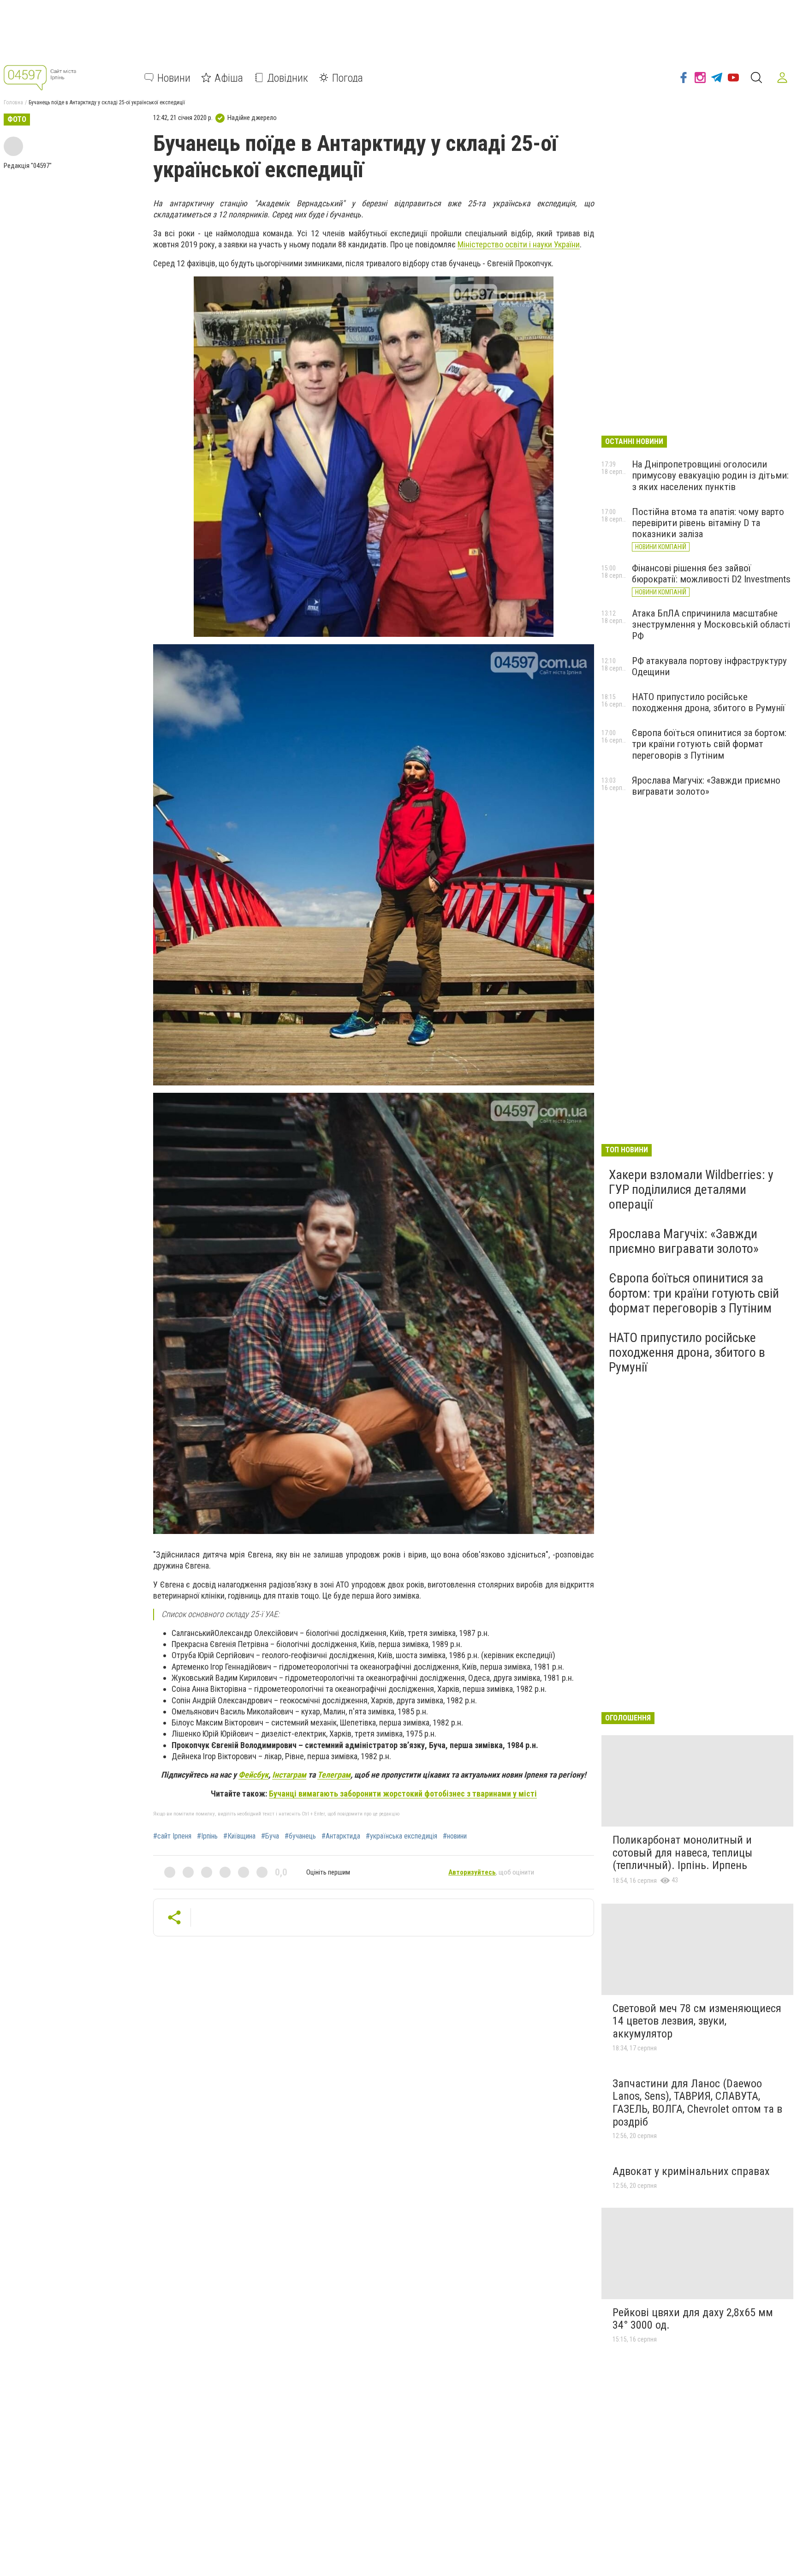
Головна (13, 102)
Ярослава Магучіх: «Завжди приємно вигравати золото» (706, 786)
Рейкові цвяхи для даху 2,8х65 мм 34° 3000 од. (693, 2319)
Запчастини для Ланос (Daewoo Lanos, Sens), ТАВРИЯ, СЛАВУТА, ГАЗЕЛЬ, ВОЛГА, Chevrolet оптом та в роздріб (697, 2103)
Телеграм (334, 1775)
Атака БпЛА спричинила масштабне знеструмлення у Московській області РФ (711, 624)
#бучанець (300, 1836)
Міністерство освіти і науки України (519, 244)
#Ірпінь (207, 1836)
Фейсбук (253, 1775)
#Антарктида (341, 1836)
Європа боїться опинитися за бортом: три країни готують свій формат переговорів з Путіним (709, 744)
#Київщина (239, 1836)
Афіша (229, 78)
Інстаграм (289, 1775)
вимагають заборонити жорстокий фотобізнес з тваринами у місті (403, 1794)
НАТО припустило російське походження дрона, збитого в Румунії (708, 702)
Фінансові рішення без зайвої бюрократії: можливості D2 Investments (711, 574)
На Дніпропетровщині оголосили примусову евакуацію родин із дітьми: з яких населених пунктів (710, 475)
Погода (348, 78)
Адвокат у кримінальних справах (691, 2171)
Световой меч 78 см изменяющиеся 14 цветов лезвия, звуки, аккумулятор (697, 2021)
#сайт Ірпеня (172, 1836)
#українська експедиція (401, 1836)
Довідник (288, 78)
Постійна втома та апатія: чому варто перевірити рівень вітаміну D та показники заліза (708, 523)
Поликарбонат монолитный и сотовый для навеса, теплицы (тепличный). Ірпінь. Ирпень (682, 1853)
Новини (174, 78)
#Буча (270, 1836)
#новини (455, 1836)
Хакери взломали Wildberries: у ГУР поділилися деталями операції (691, 1189)
